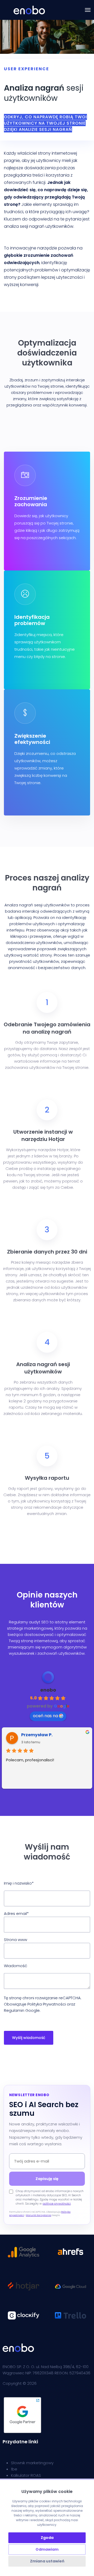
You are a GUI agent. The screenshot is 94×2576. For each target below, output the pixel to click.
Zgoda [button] (47, 2538)
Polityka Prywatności (47, 2004)
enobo (48, 1690)
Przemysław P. (37, 1735)
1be (14, 2469)
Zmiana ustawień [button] (47, 2561)
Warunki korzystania (39, 2215)
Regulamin (14, 2010)
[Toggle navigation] (88, 10)
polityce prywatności (57, 2204)
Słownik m (20, 2463)
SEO (45, 1622)
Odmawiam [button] (47, 2549)
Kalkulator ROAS (26, 2475)
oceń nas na (45, 1716)
